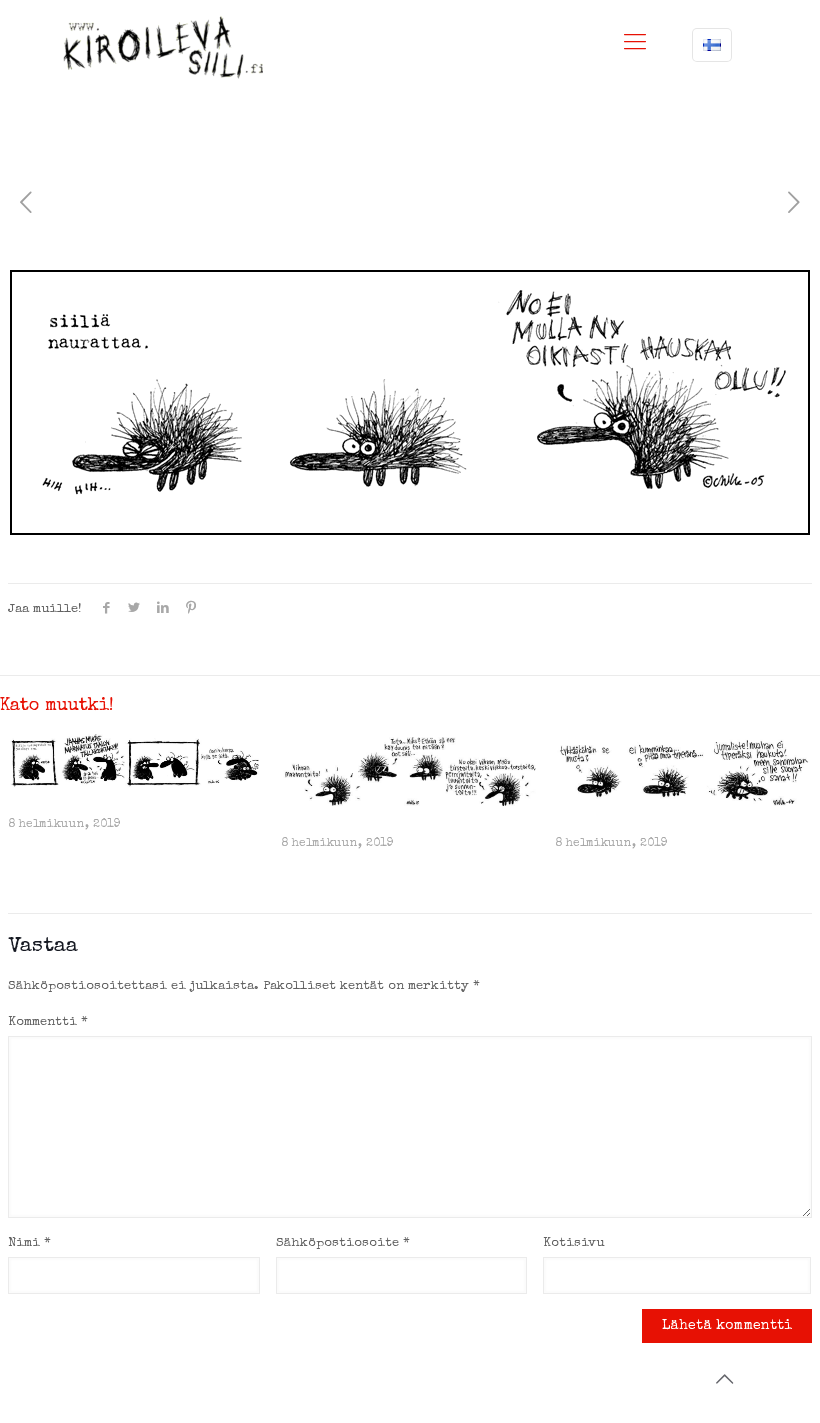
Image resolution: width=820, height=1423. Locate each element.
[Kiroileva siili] (163, 47)
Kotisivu (573, 1243)
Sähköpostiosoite (343, 1243)
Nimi (29, 1243)
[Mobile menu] (635, 45)
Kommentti (48, 1022)
